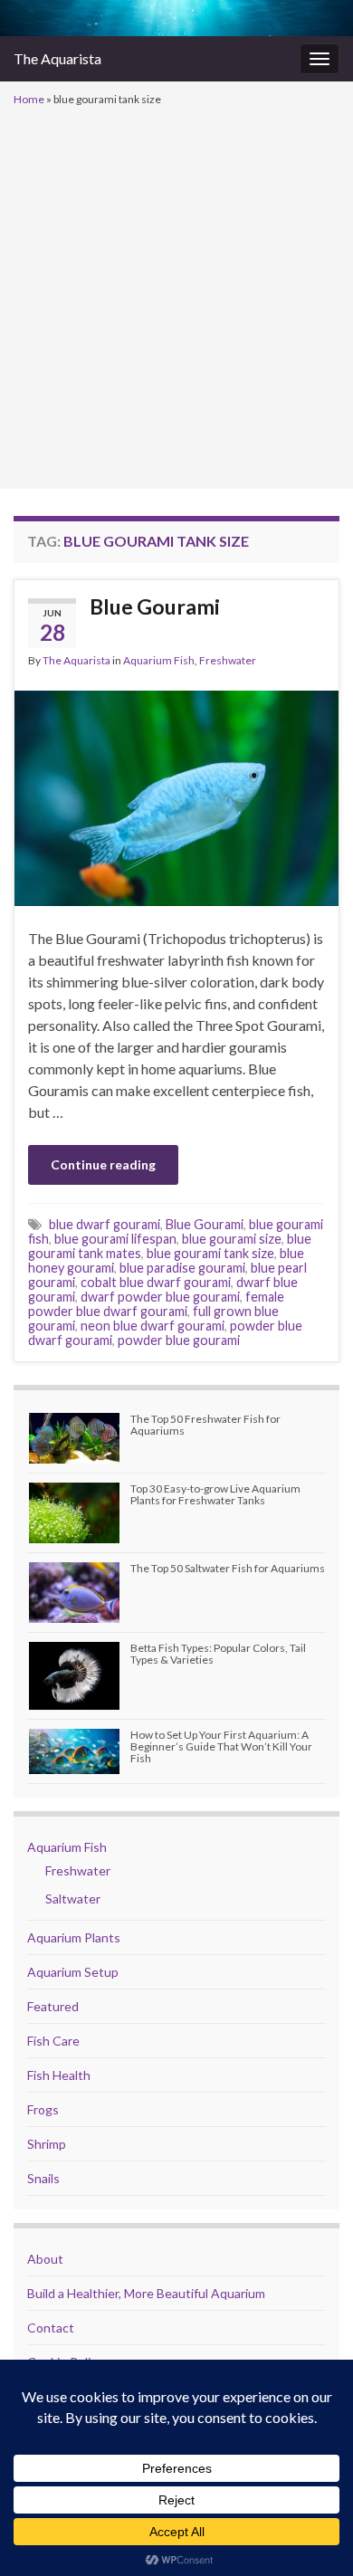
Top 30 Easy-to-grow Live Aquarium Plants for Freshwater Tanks (215, 1494)
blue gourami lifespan (115, 1239)
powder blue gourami (179, 1340)
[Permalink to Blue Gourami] (176, 796)
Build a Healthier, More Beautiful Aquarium (146, 2293)
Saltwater (73, 1899)
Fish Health (59, 2075)
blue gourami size (232, 1239)
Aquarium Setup (73, 1972)
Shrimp (47, 2144)
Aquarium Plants (74, 1937)
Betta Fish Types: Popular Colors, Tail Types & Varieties (218, 1654)
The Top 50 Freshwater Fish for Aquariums (205, 1425)
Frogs (43, 2109)
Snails (43, 2178)
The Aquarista (57, 58)
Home (29, 99)
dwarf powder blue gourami (160, 1297)
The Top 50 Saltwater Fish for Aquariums (228, 1568)
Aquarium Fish (159, 660)
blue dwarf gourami (105, 1224)
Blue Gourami (155, 606)
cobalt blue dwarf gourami (156, 1282)
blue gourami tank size (210, 1253)
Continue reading (103, 1164)
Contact (51, 2328)
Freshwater (228, 660)
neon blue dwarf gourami (153, 1326)
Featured (53, 2006)
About (45, 2259)
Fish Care (53, 2041)
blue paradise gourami (182, 1268)
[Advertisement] (176, 296)
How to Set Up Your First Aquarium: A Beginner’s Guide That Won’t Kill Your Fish (221, 1746)
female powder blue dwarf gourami (156, 1304)
